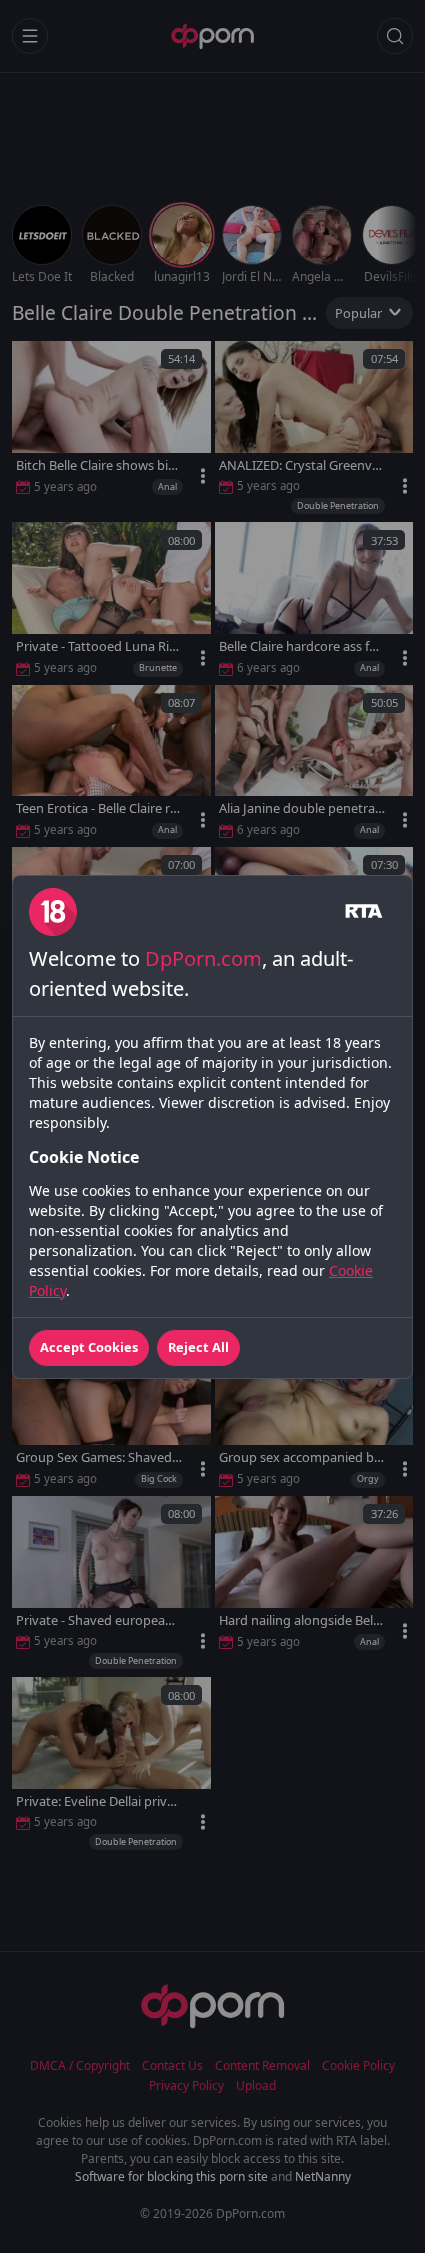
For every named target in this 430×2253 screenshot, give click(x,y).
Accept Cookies (89, 1347)
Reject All (198, 1347)
